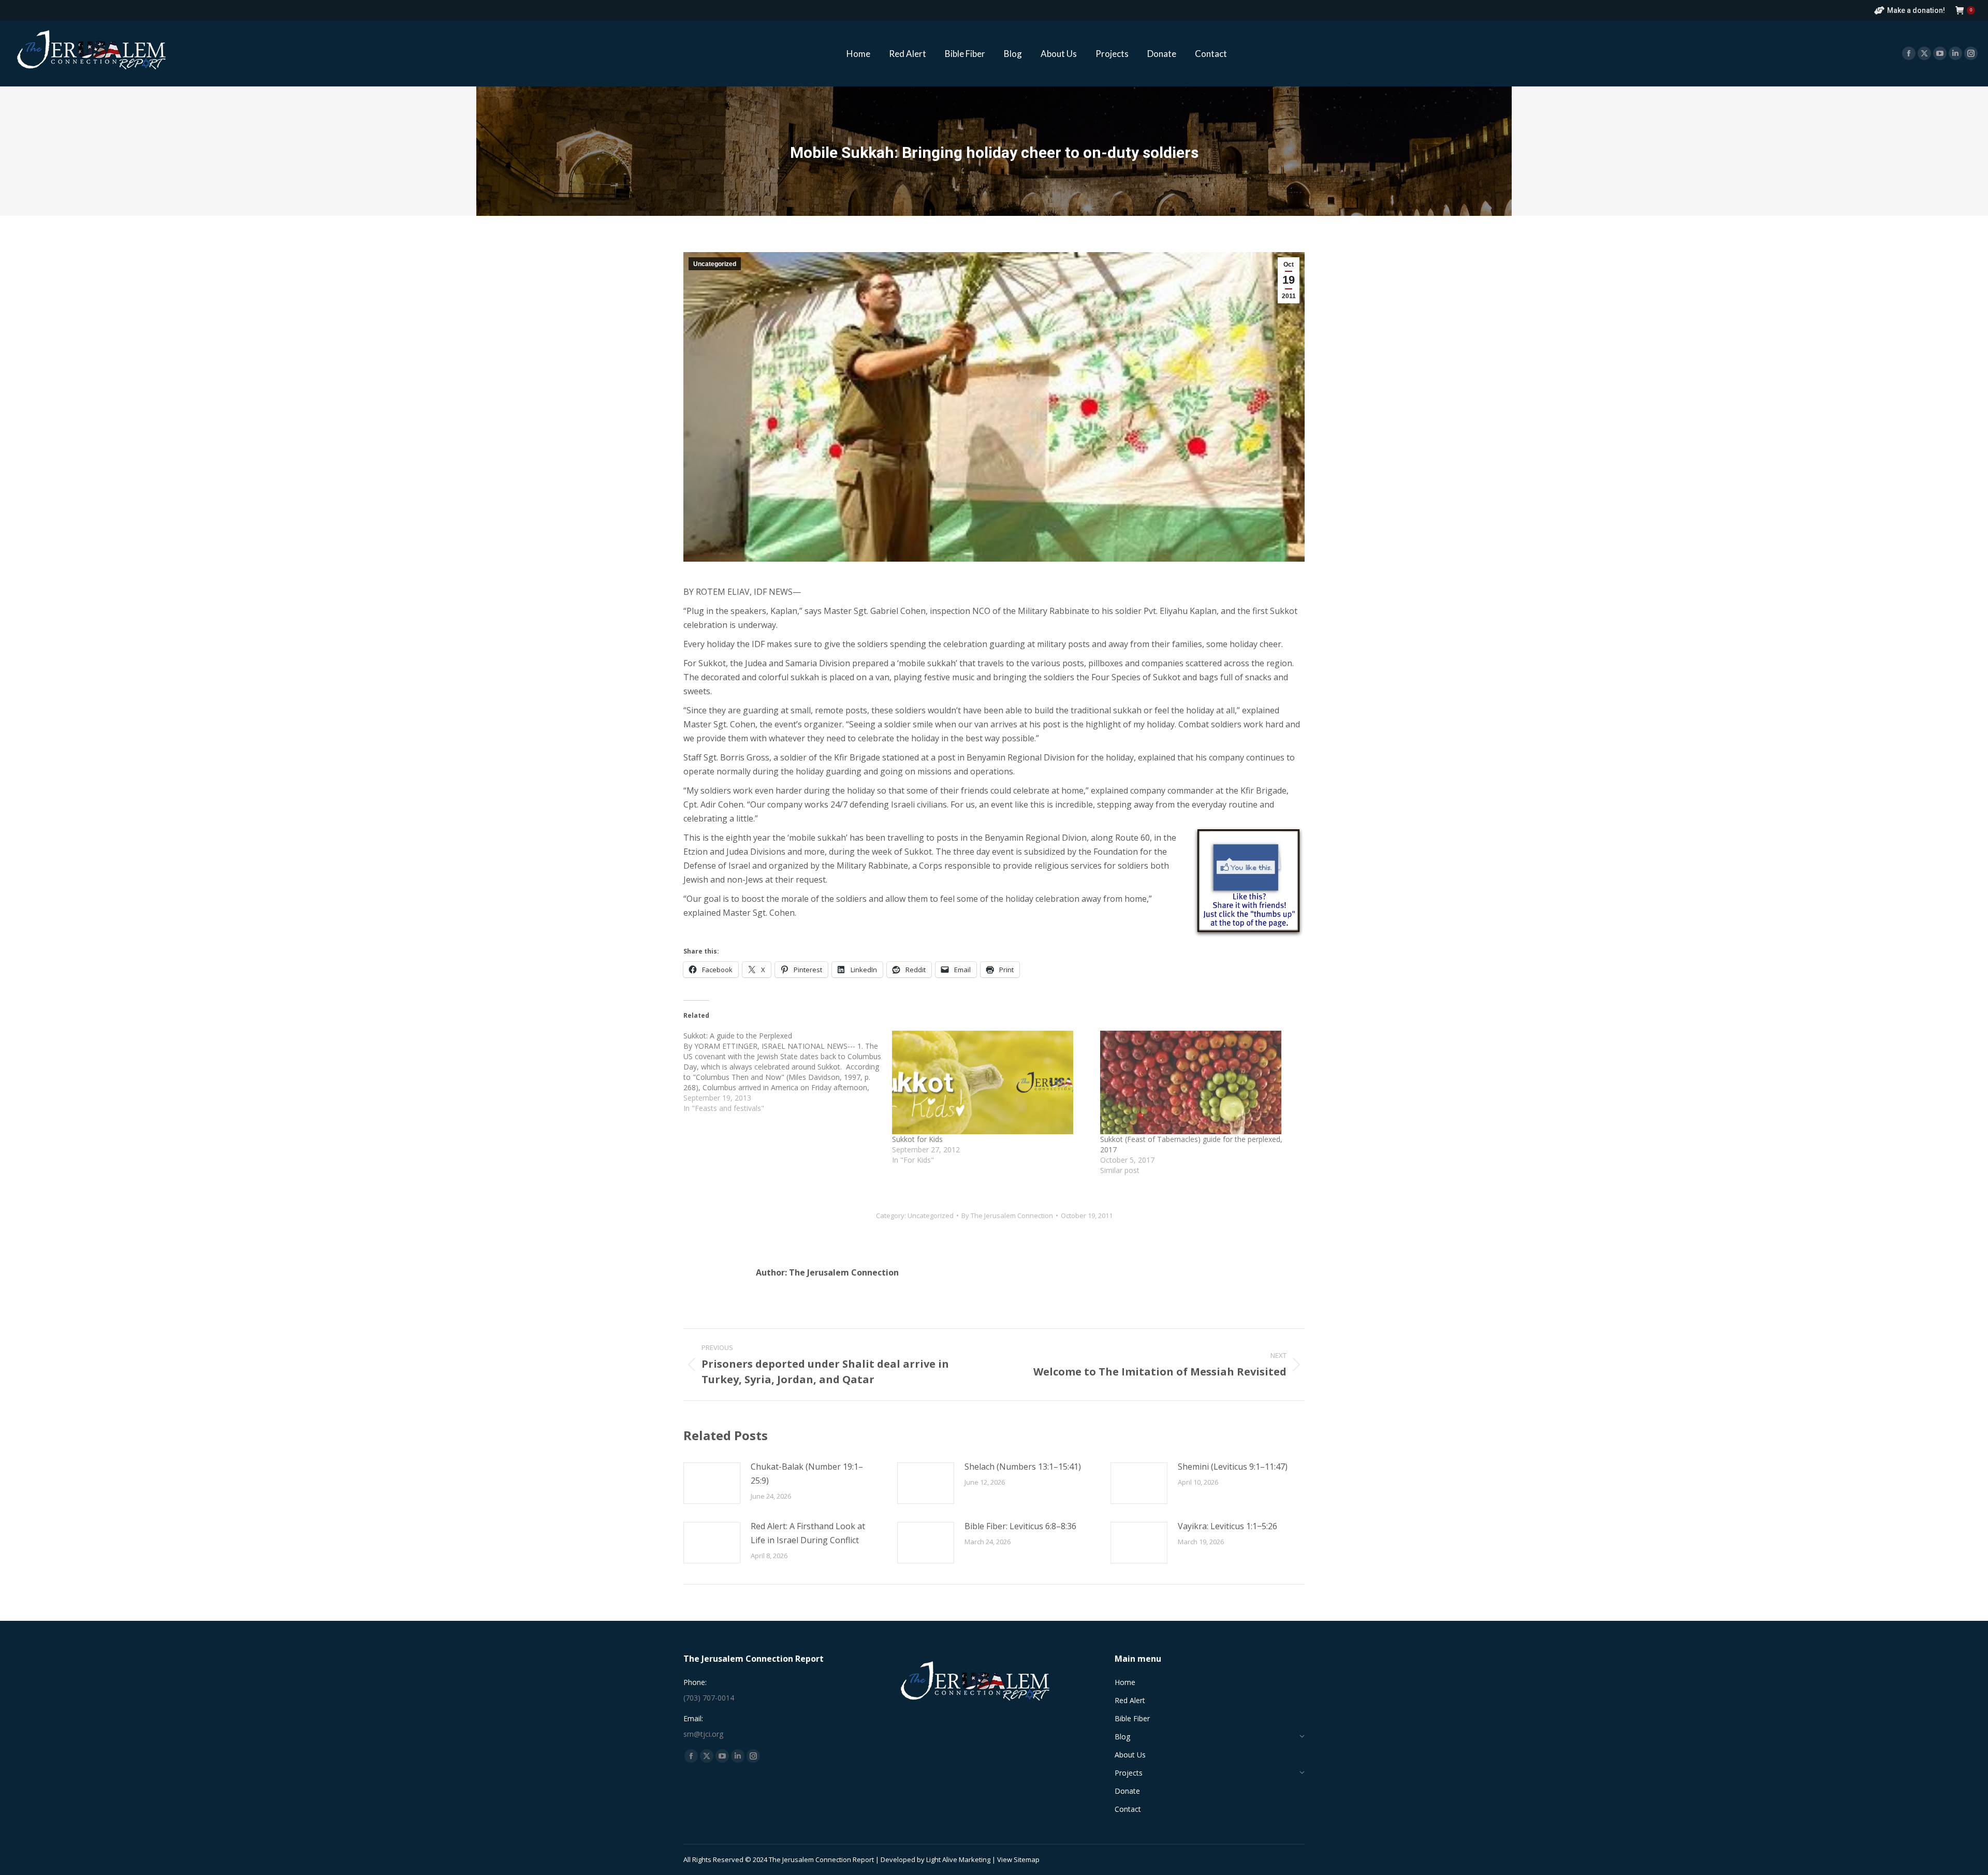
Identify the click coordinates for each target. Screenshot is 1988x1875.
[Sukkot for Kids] (991, 1082)
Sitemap (1027, 1859)
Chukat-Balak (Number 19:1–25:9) (807, 1474)
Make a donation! (1916, 10)
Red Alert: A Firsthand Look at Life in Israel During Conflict (808, 1533)
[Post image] (712, 1483)
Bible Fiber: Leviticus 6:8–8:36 (1020, 1526)
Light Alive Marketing (958, 1859)
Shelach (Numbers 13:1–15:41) (1023, 1467)
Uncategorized (715, 264)
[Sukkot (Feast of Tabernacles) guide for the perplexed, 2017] (1199, 1082)
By (1007, 1215)
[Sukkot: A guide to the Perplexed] (788, 1072)
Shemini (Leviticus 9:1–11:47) (1233, 1467)
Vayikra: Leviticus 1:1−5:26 (1227, 1526)
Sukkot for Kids (917, 1139)
